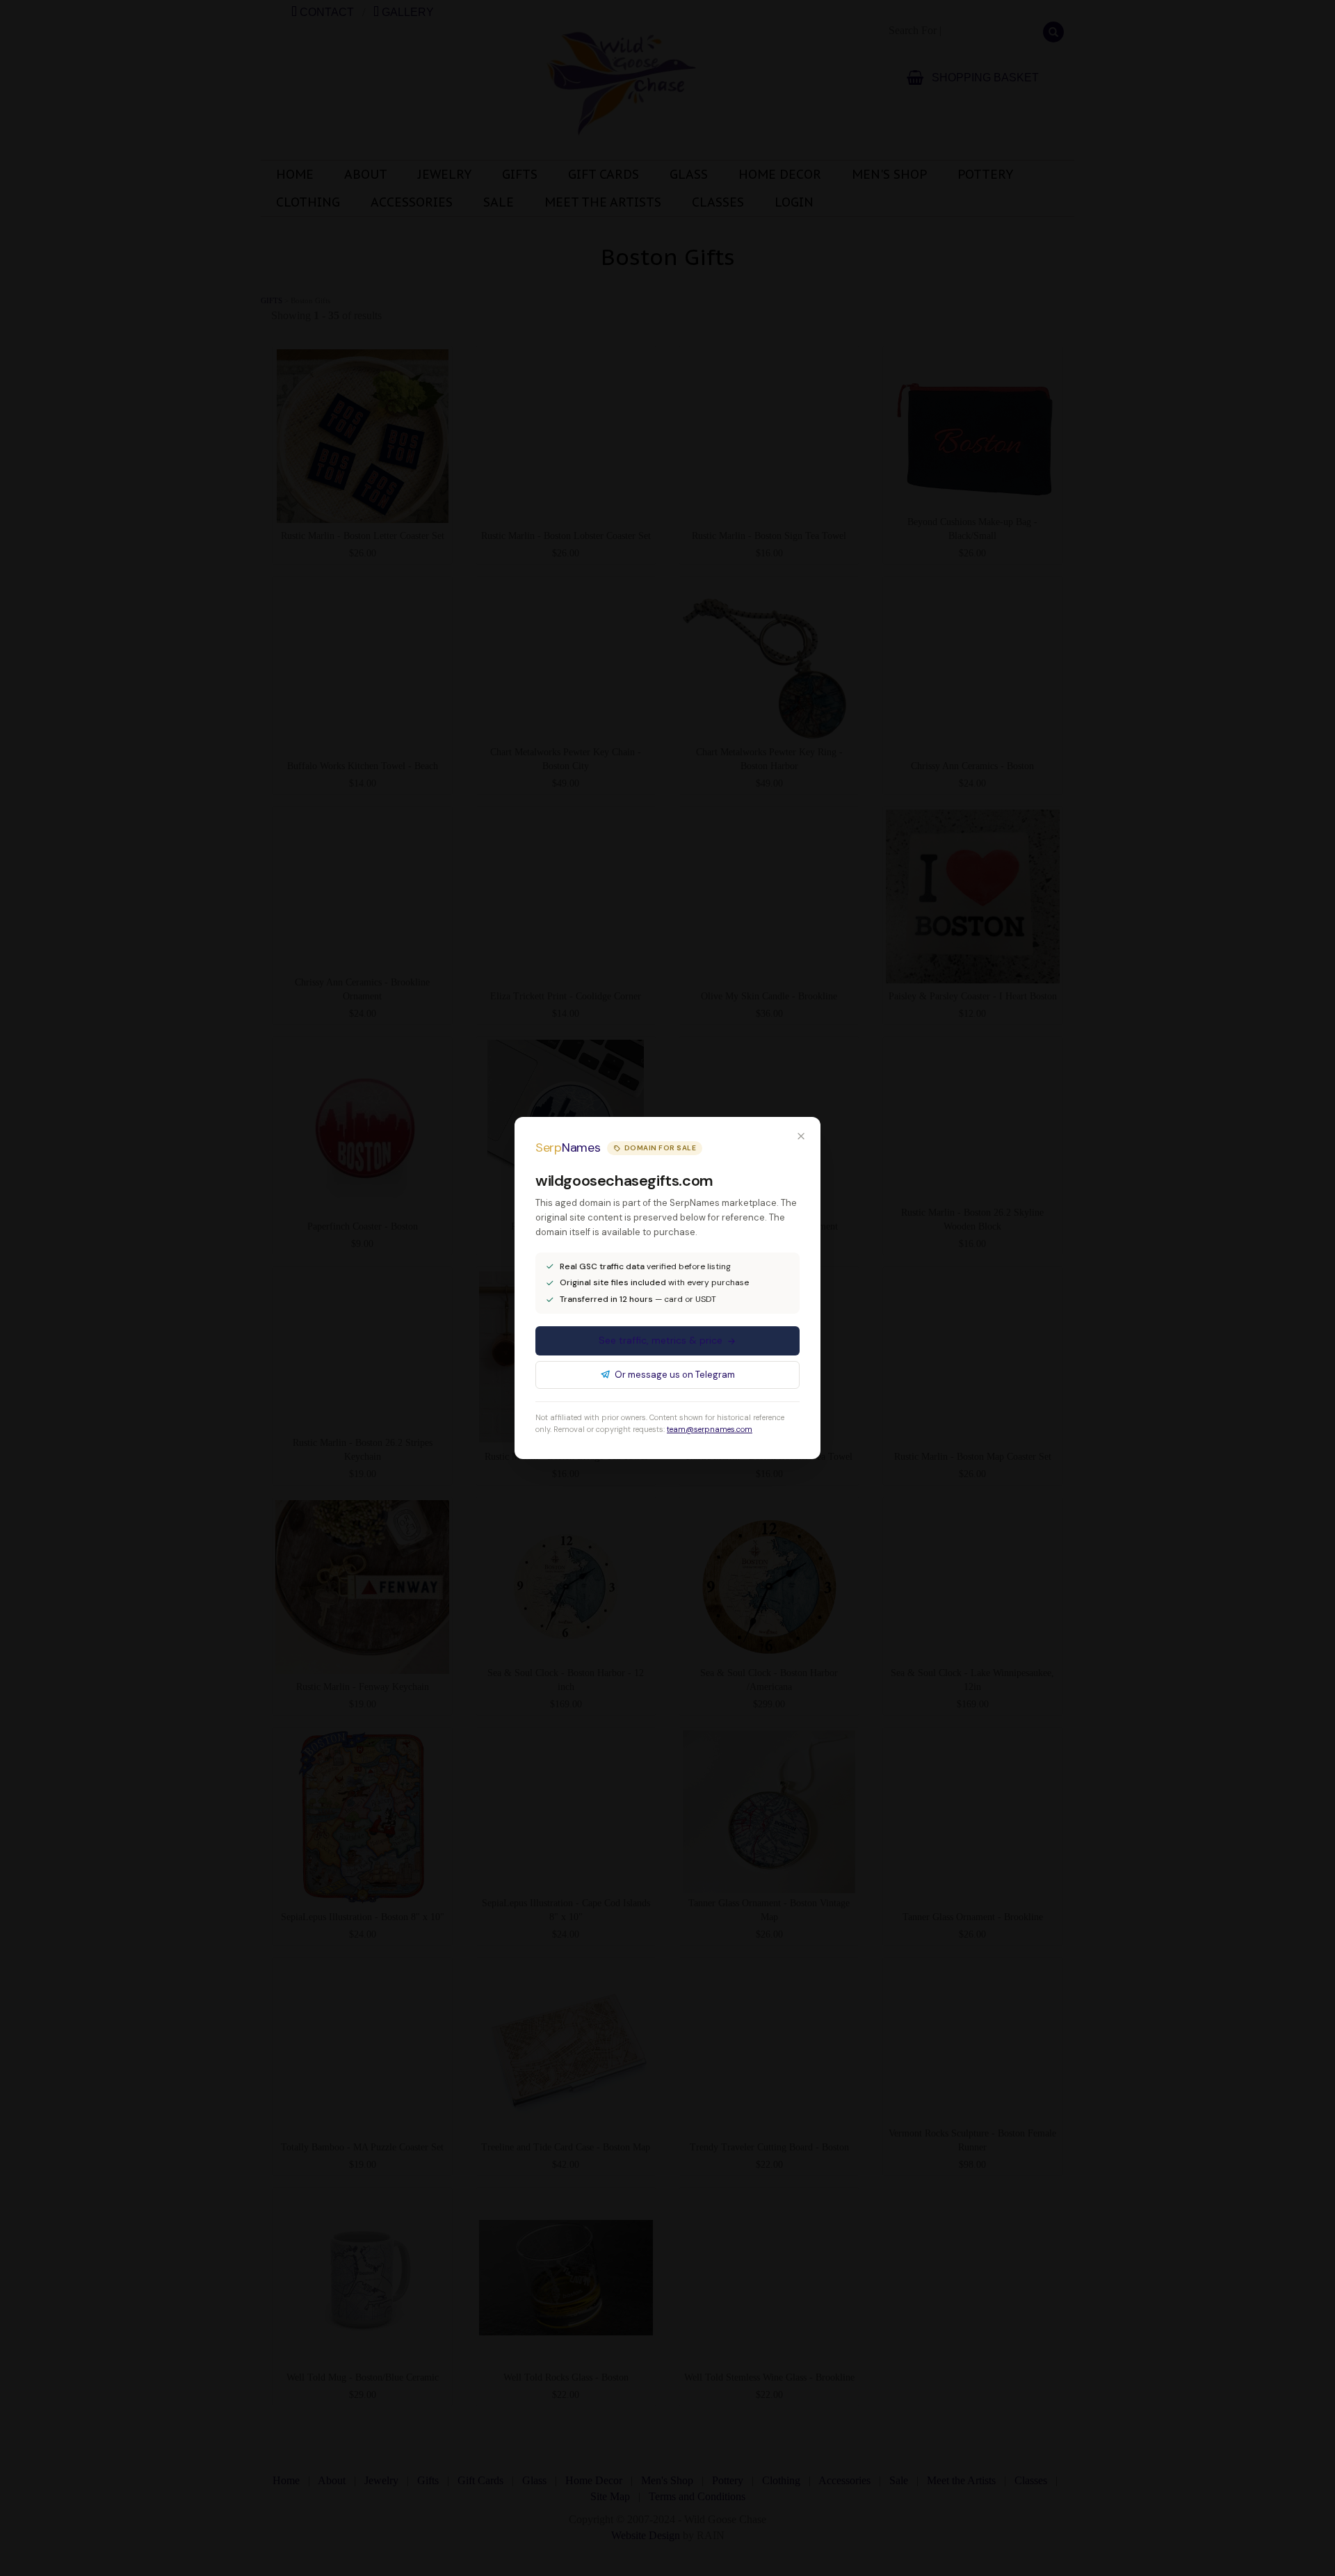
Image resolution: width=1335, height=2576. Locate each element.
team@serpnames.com (710, 1429)
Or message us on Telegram (675, 1375)
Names (568, 1148)
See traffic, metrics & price (661, 1340)
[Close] (801, 1136)
